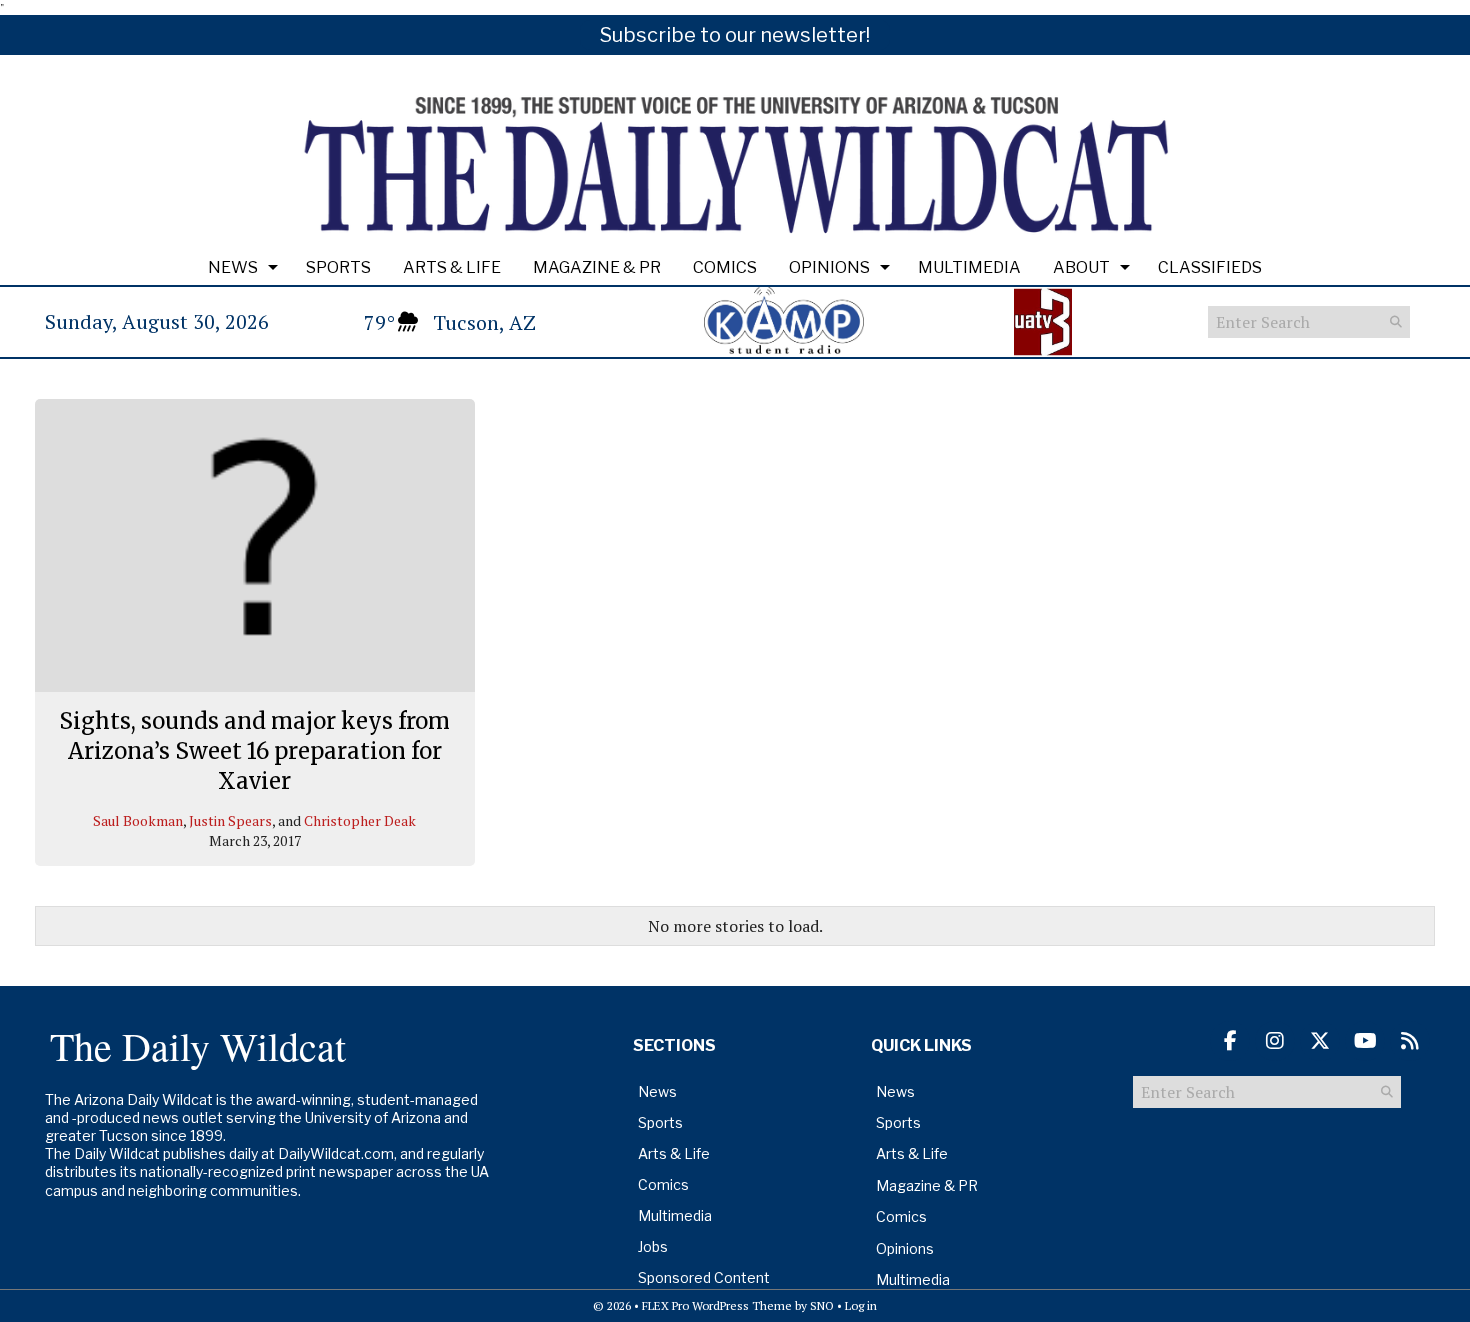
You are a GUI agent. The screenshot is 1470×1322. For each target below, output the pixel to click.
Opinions (829, 267)
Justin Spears (230, 820)
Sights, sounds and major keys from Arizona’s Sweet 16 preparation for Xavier (254, 750)
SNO (822, 1305)
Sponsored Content (704, 1277)
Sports (338, 267)
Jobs (653, 1246)
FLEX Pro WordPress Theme (717, 1305)
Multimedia (969, 267)
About (1081, 267)
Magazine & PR (597, 267)
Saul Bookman (138, 820)
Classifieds (1210, 267)
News (233, 267)
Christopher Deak (360, 820)
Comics (725, 267)
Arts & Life (452, 267)
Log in (861, 1305)
